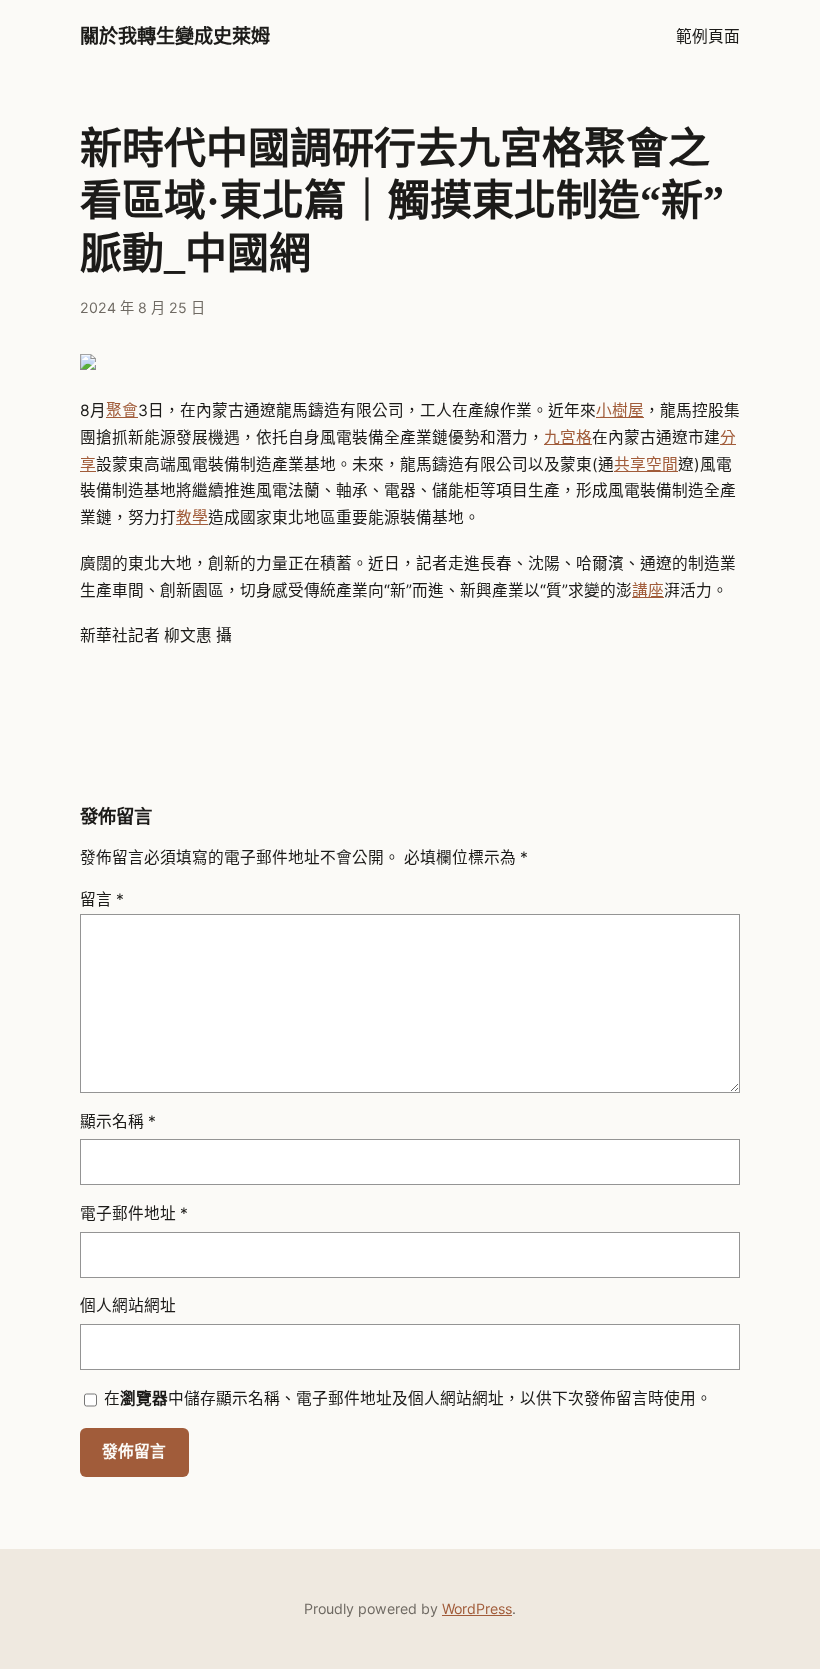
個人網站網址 (128, 1305)
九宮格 (568, 437)
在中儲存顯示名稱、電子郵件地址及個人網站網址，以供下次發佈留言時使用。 (408, 1398)
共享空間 (646, 464)
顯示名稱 (118, 1121)
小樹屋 (620, 410)
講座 (648, 590)
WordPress (477, 1608)
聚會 (122, 410)
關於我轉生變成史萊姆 (175, 36)
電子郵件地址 (134, 1213)
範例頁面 (708, 36)
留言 (102, 899)
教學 (192, 517)
